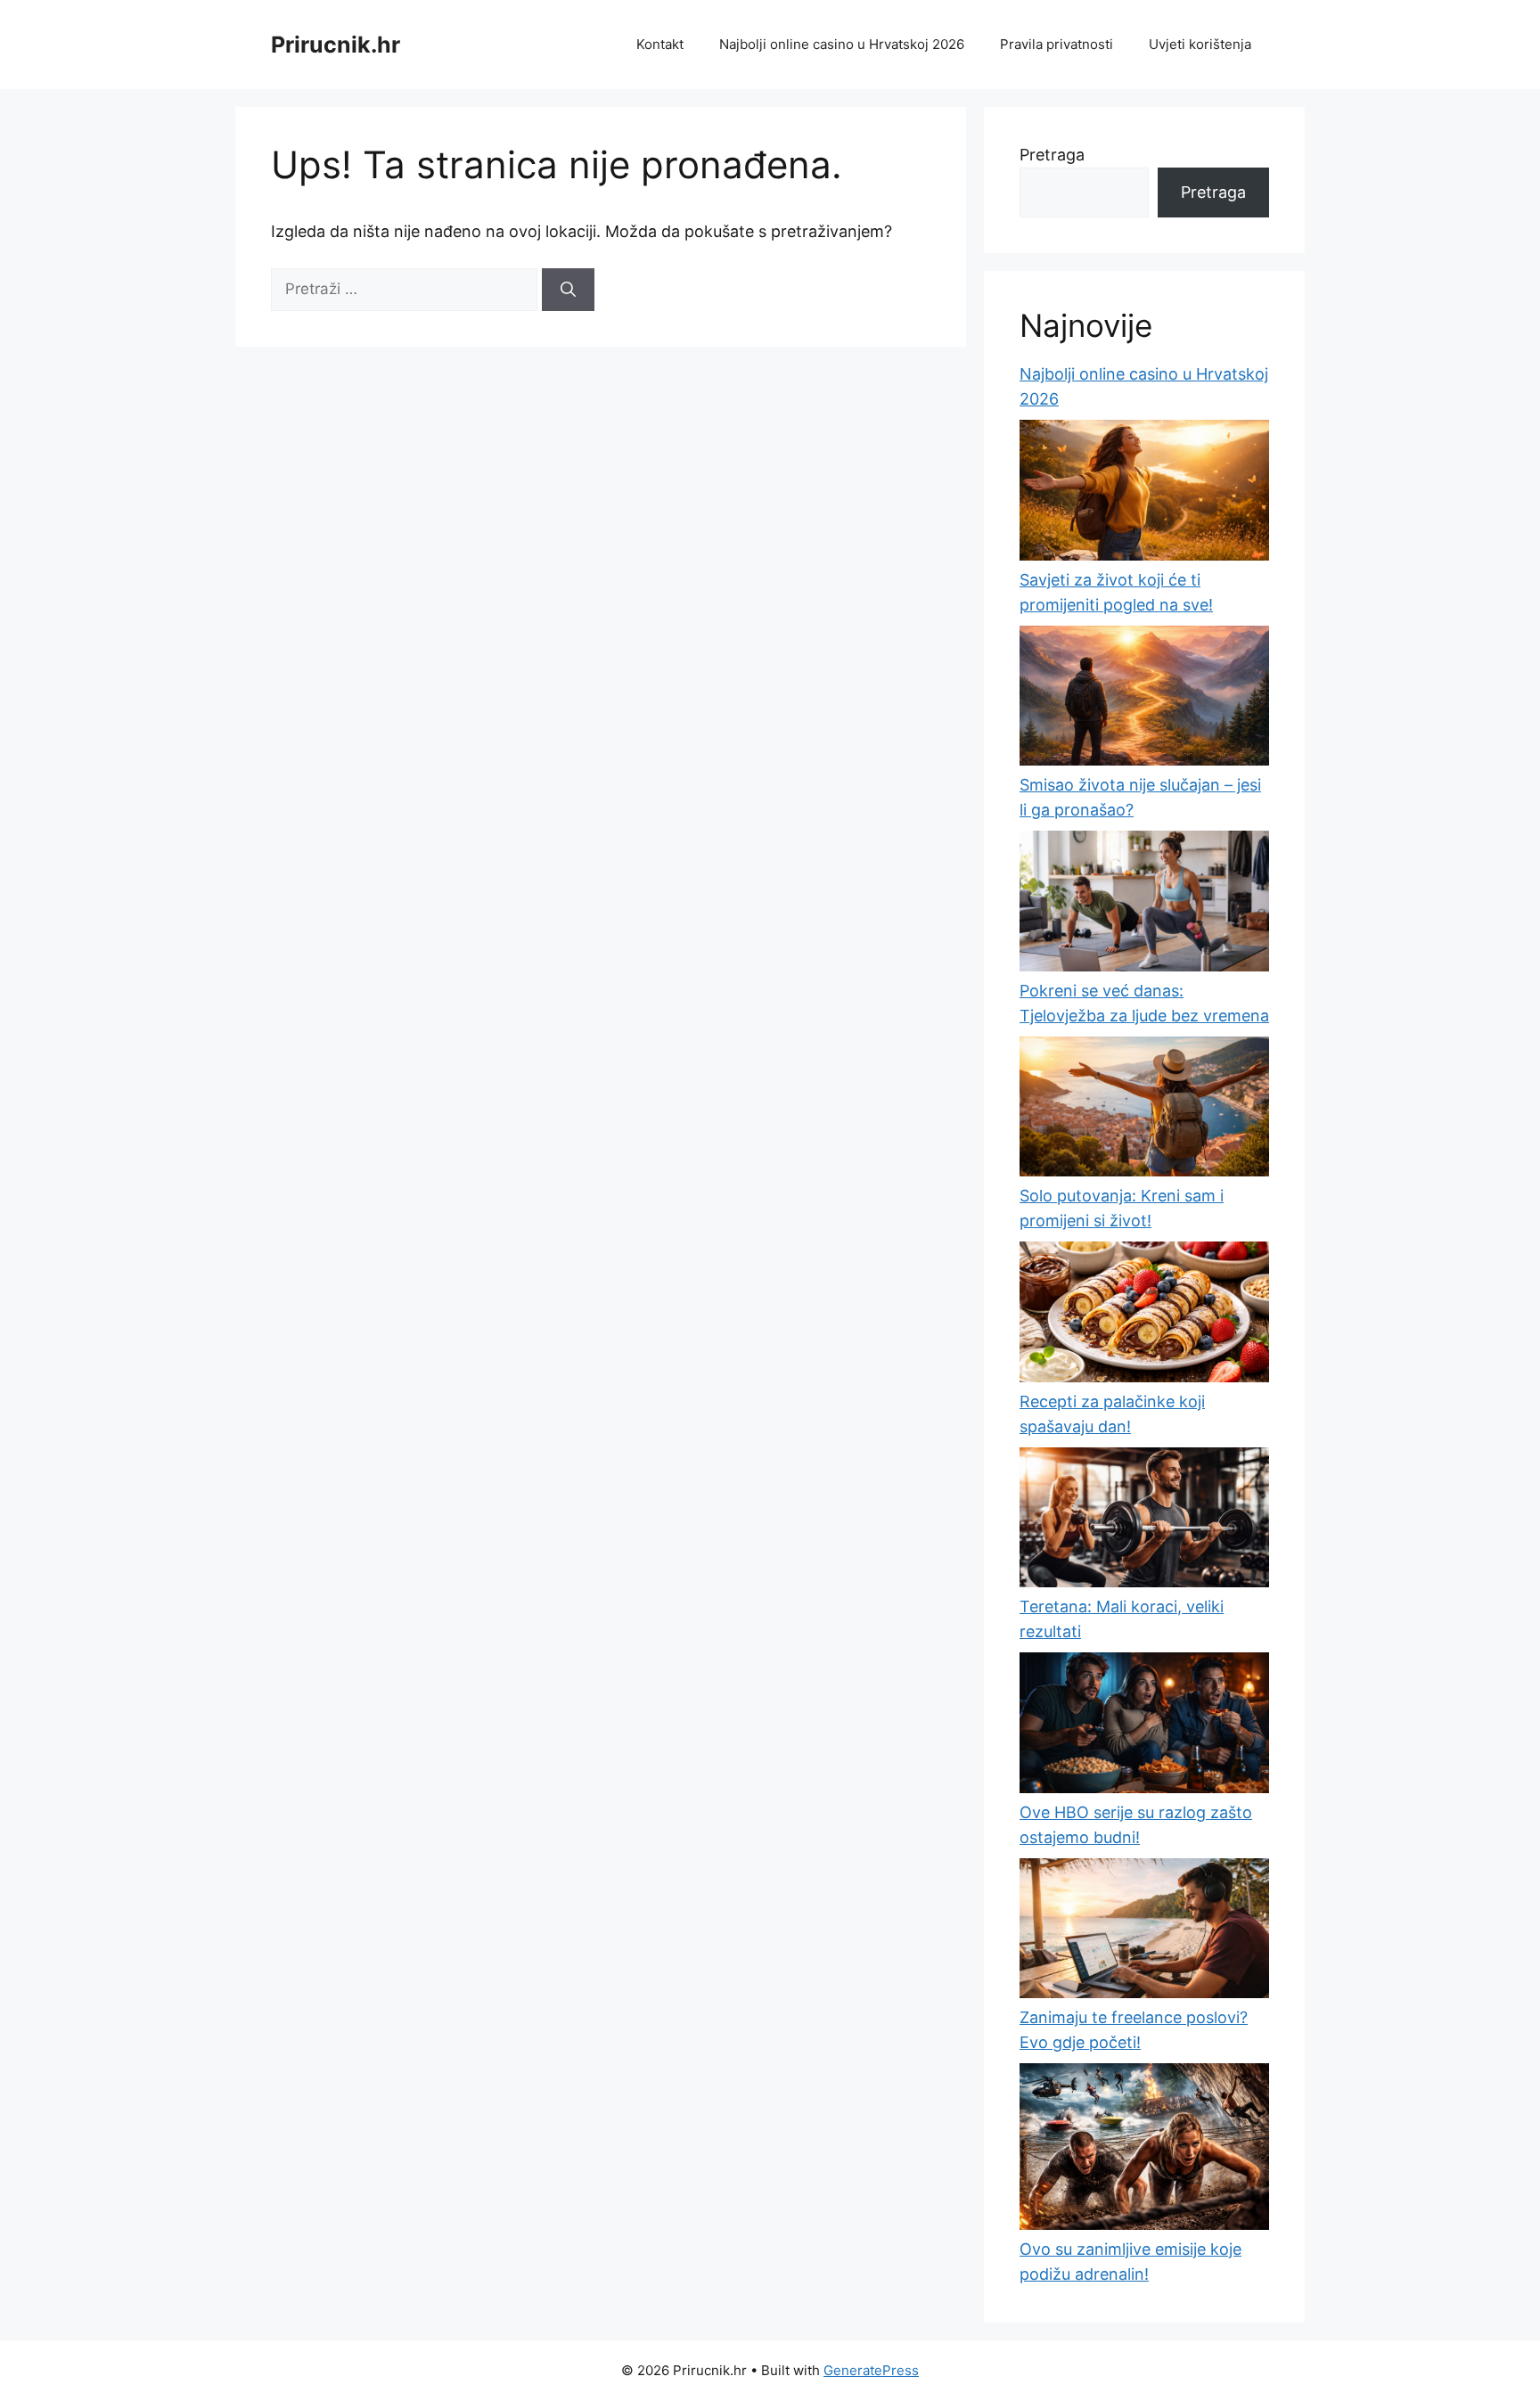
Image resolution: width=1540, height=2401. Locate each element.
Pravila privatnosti (1057, 44)
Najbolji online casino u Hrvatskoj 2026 (842, 44)
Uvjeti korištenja (1200, 44)
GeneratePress (871, 2370)
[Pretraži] (568, 290)
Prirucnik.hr (336, 45)
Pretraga (1052, 155)
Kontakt (660, 44)
